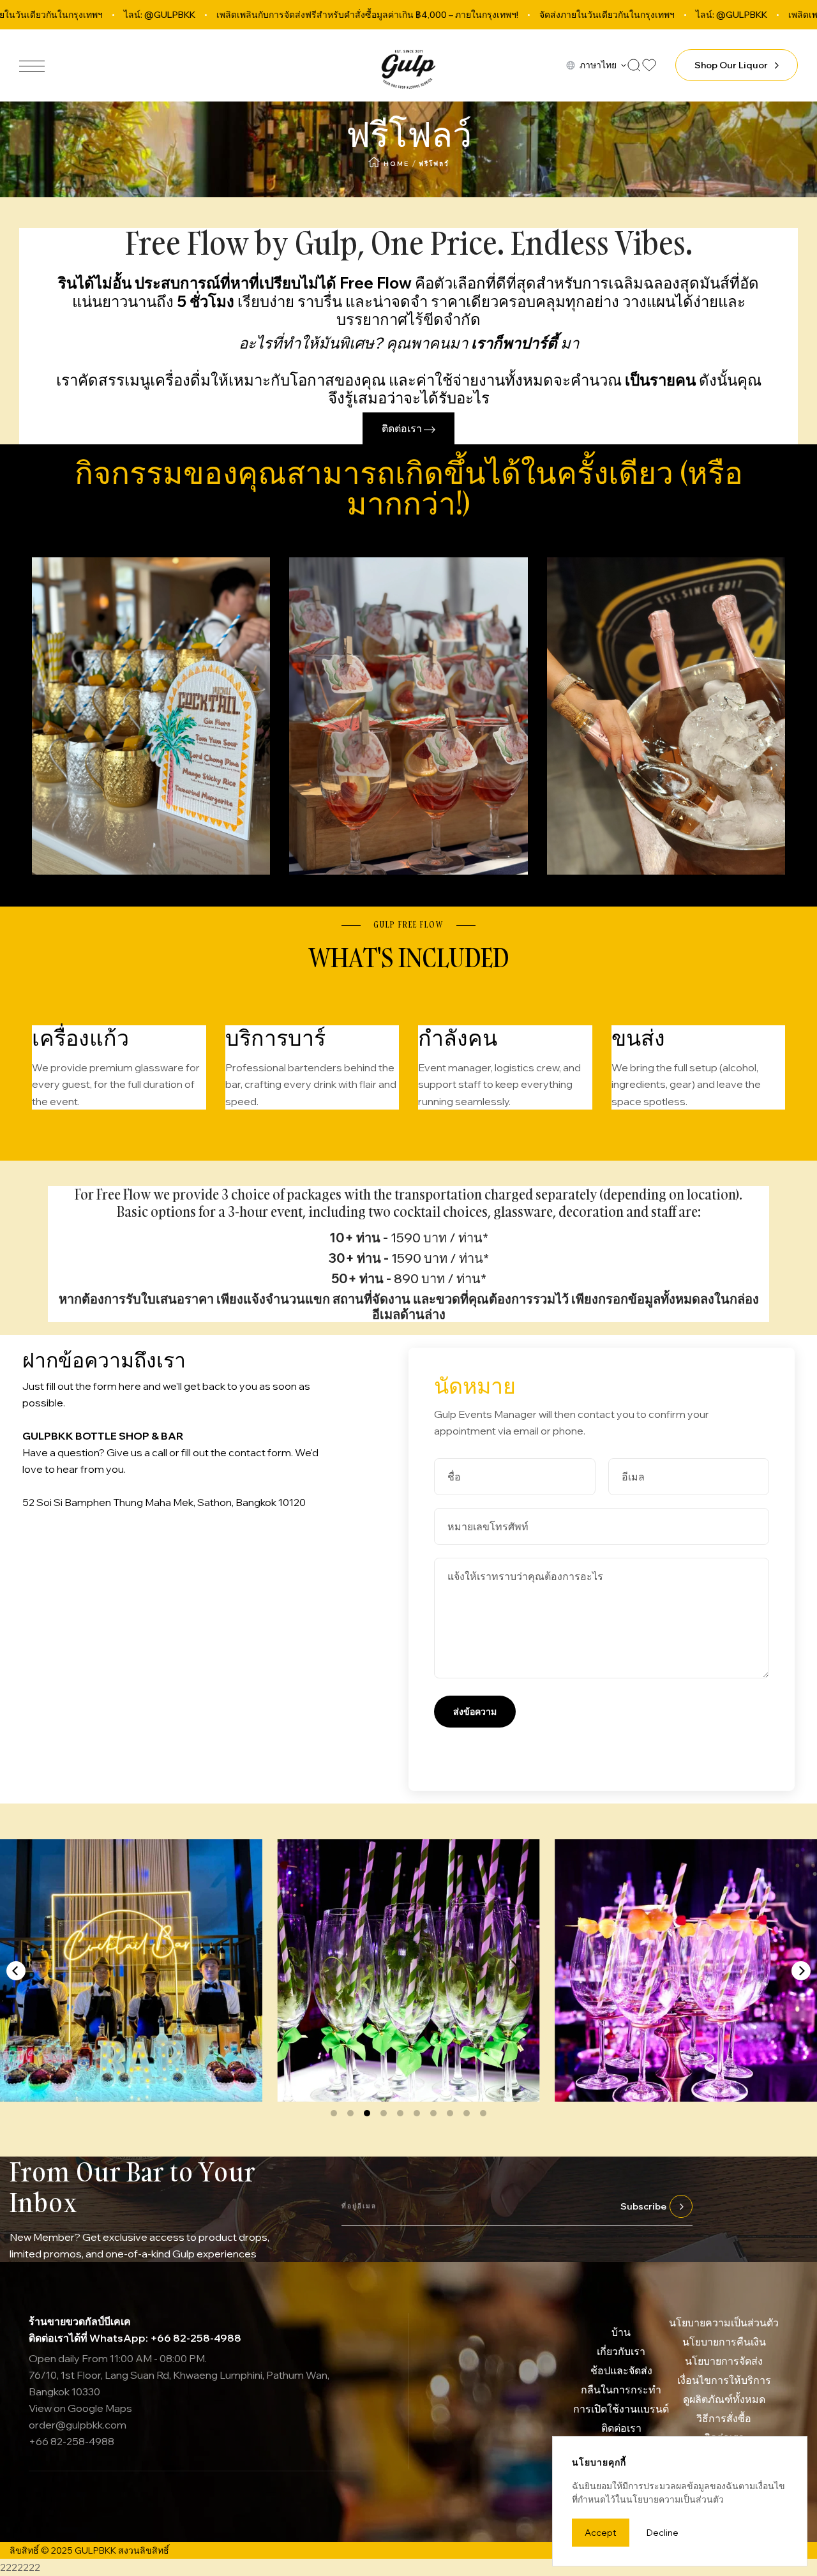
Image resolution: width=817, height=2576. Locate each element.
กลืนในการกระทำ (621, 2390)
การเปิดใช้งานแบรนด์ (621, 2409)
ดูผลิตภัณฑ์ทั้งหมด (724, 2399)
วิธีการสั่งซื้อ (724, 2418)
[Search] (634, 65)
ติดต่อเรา (403, 428)
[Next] (801, 1971)
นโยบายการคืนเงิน (724, 2342)
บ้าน (621, 2332)
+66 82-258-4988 (71, 2441)
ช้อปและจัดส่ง (621, 2370)
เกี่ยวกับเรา (621, 2351)
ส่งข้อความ (475, 1712)
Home (396, 164)
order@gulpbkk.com (78, 2425)
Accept (601, 2533)
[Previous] (16, 1971)
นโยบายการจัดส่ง (724, 2361)
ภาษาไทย (598, 65)
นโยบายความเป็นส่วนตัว (724, 2323)
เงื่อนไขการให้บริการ (724, 2380)
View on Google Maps (80, 2408)
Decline (663, 2533)
